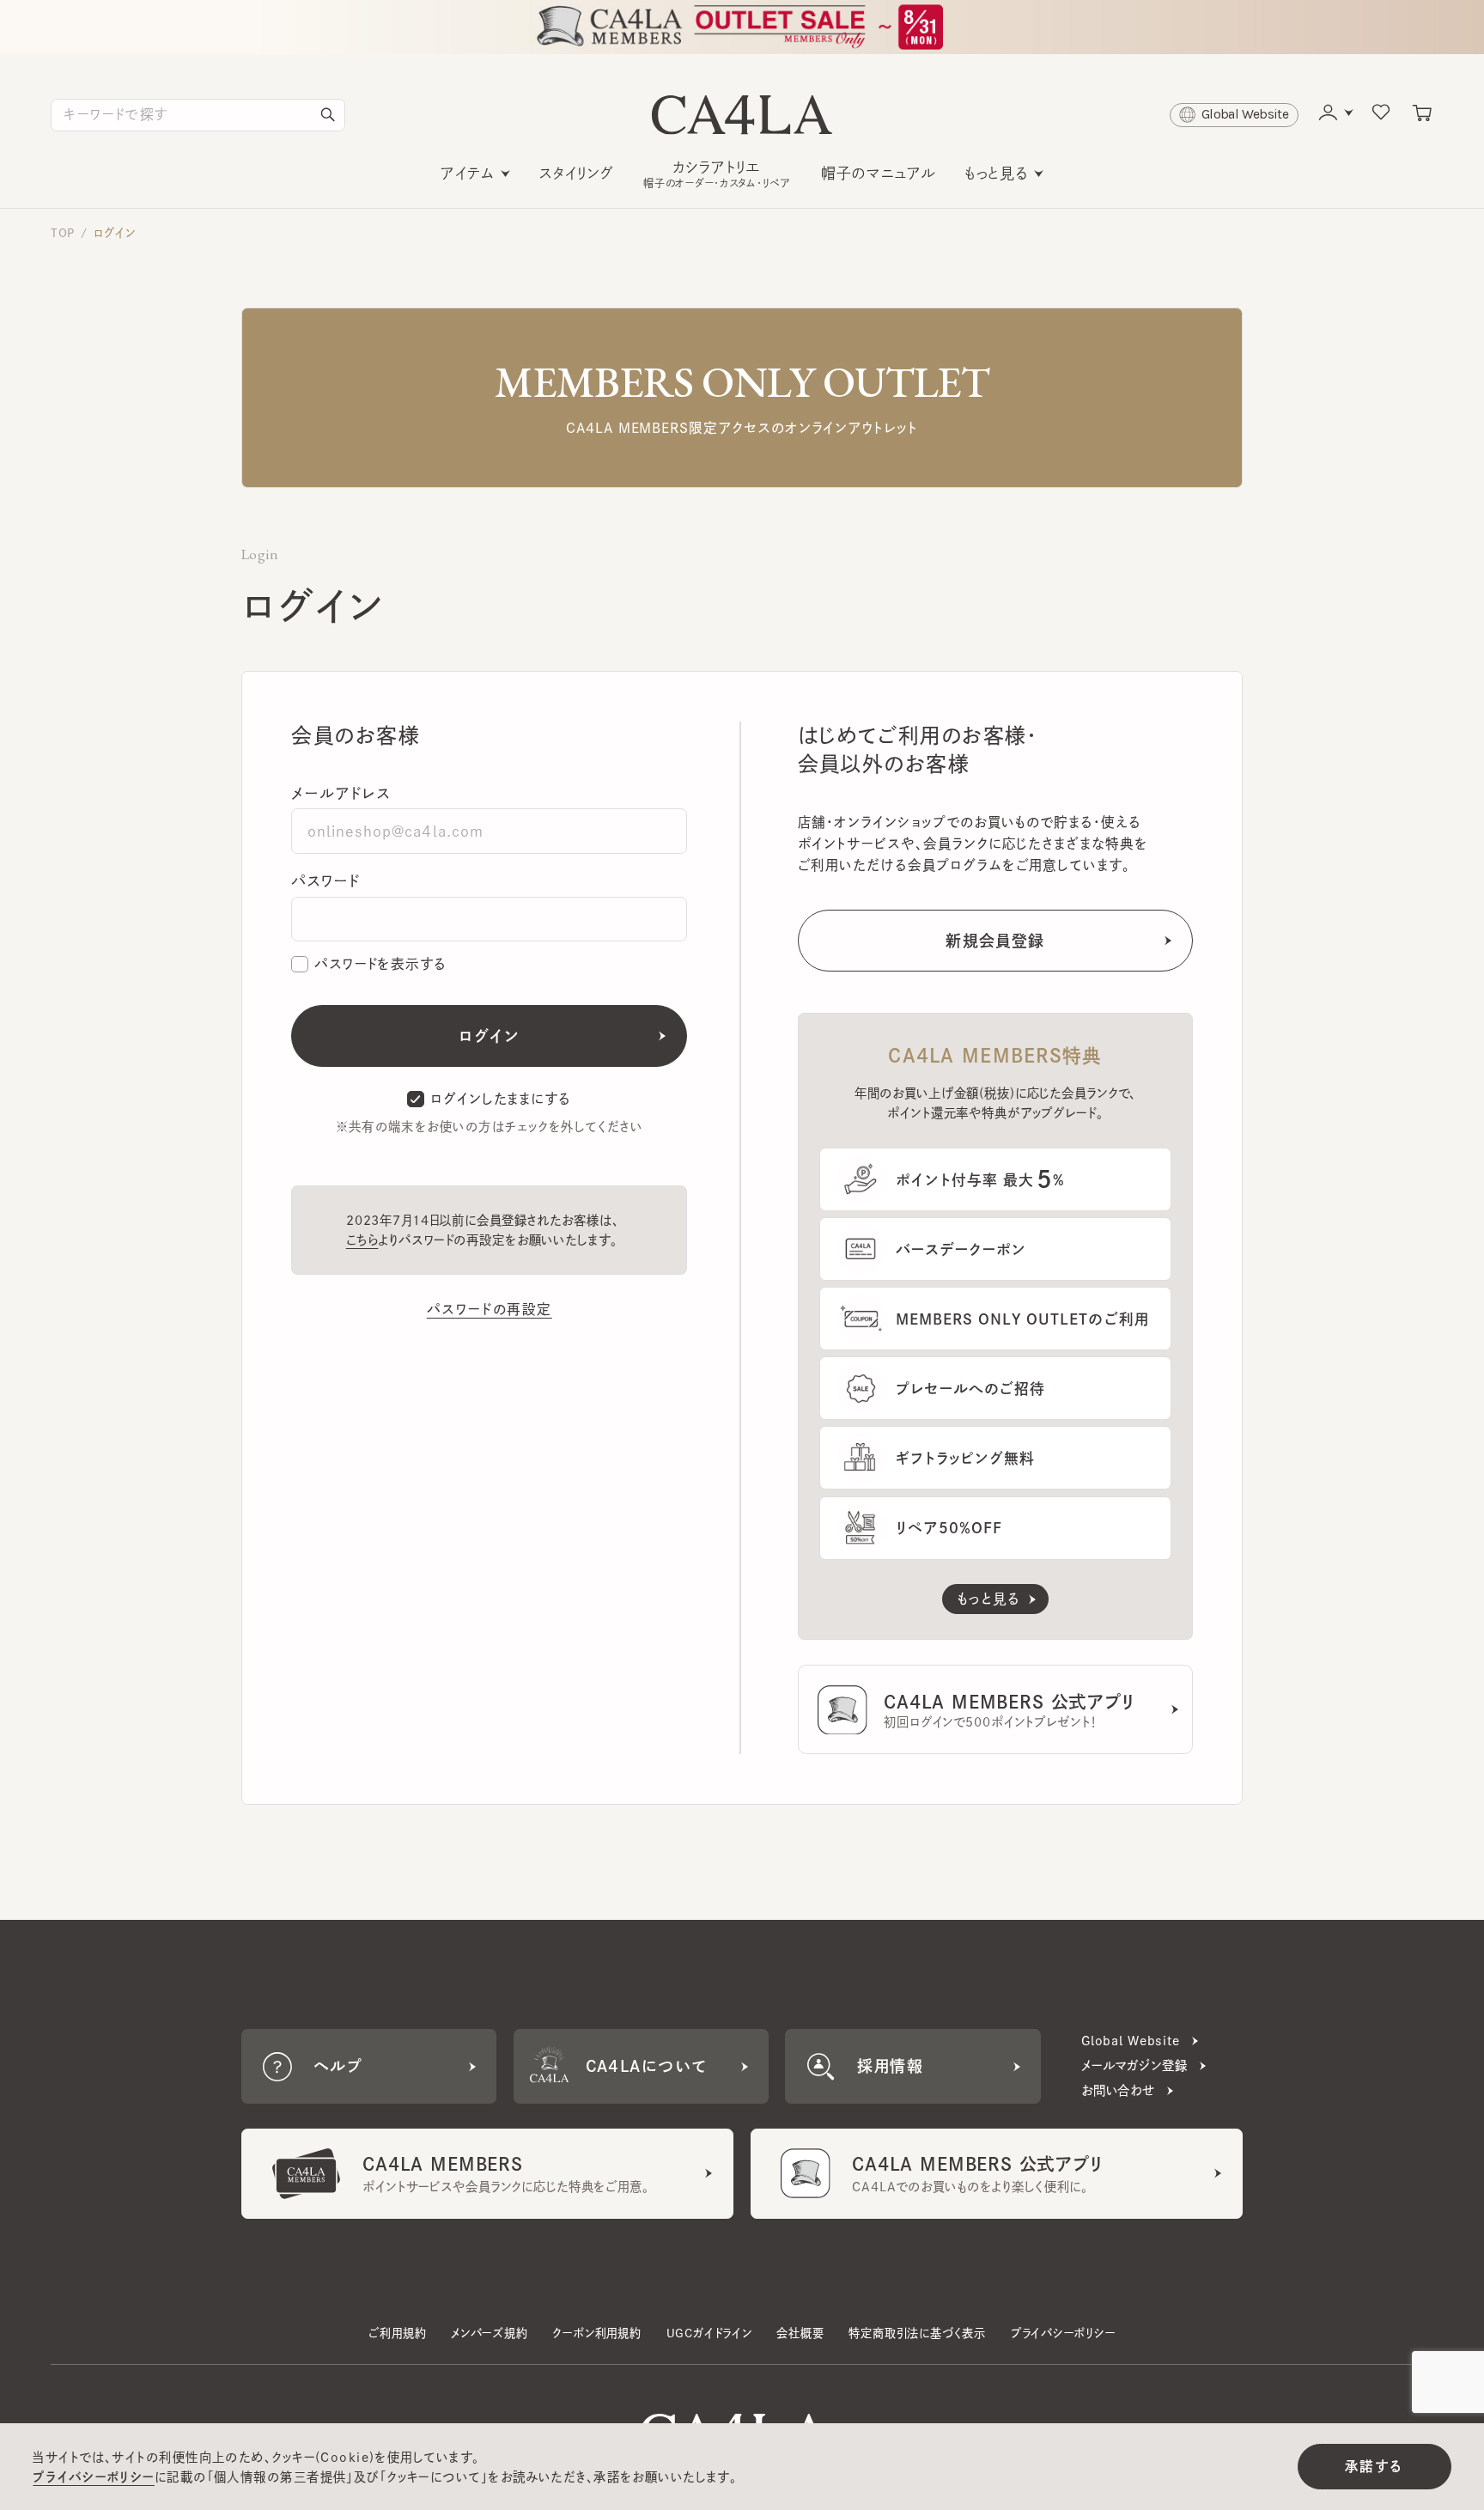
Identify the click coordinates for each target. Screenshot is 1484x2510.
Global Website (1131, 2041)
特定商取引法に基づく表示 (917, 2333)
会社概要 (800, 2333)
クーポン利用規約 (596, 2333)
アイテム (468, 173)
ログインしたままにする (501, 1099)
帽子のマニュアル (879, 173)
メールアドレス (341, 793)
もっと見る (996, 173)
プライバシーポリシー (1063, 2333)
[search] (328, 115)
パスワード (325, 881)
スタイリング (577, 173)
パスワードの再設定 (490, 1309)
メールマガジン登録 (1134, 2065)
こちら (362, 1240)
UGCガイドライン (709, 2333)
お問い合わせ (1118, 2090)
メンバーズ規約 (490, 2333)
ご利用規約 (397, 2333)
